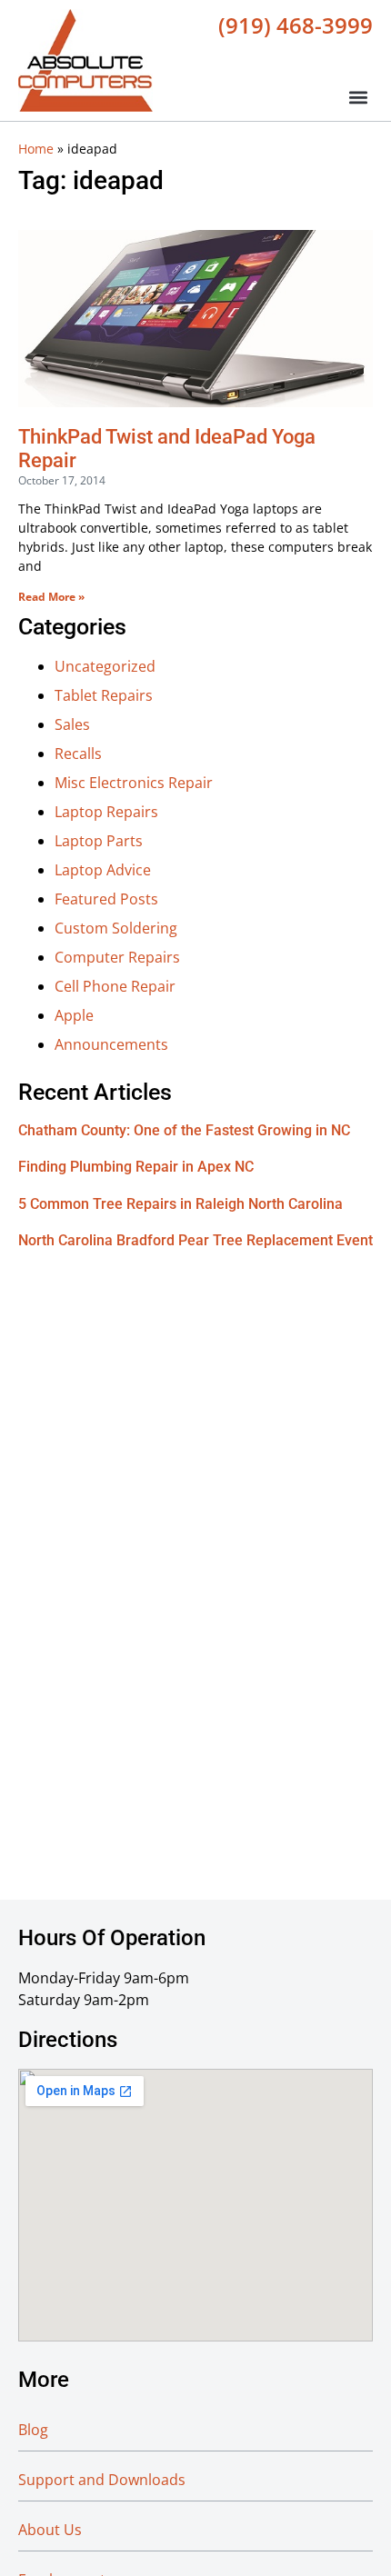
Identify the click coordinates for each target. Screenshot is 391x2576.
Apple (74, 1015)
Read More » (51, 597)
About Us (50, 2530)
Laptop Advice (103, 870)
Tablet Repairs (104, 695)
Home (36, 149)
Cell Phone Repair (115, 986)
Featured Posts (106, 899)
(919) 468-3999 (296, 25)
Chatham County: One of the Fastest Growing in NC (184, 1130)
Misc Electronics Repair (134, 783)
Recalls (78, 754)
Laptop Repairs (106, 812)
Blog (33, 2430)
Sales (72, 724)
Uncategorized (105, 666)
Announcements (111, 1044)
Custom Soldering (116, 928)
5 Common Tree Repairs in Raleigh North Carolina (180, 1204)
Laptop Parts (99, 841)
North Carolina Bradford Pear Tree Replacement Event (195, 1240)
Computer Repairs (117, 957)
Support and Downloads (102, 2480)
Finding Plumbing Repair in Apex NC (136, 1167)
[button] (358, 97)
